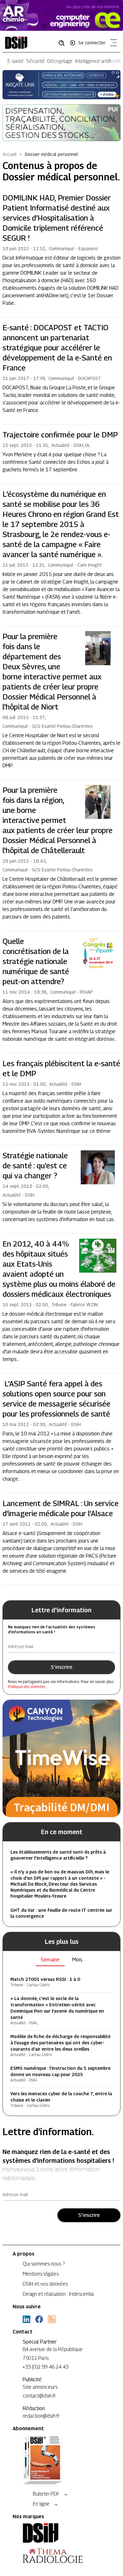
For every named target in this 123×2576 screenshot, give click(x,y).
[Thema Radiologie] (61, 2556)
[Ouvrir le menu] (112, 44)
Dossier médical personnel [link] (51, 154)
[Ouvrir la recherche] (64, 43)
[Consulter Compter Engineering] (61, 15)
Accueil (10, 154)
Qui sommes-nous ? (44, 2264)
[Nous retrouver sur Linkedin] (26, 2319)
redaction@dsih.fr (41, 2416)
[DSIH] (61, 2533)
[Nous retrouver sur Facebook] (39, 2319)
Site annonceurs (40, 2387)
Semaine (50, 1960)
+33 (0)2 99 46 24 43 (46, 2367)
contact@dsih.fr (39, 2396)
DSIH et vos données (45, 2284)
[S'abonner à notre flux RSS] (52, 2319)
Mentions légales (41, 2274)
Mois (77, 1960)
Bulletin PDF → (50, 2494)
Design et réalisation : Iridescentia (58, 2294)
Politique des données (26, 1687)
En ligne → (46, 2504)
